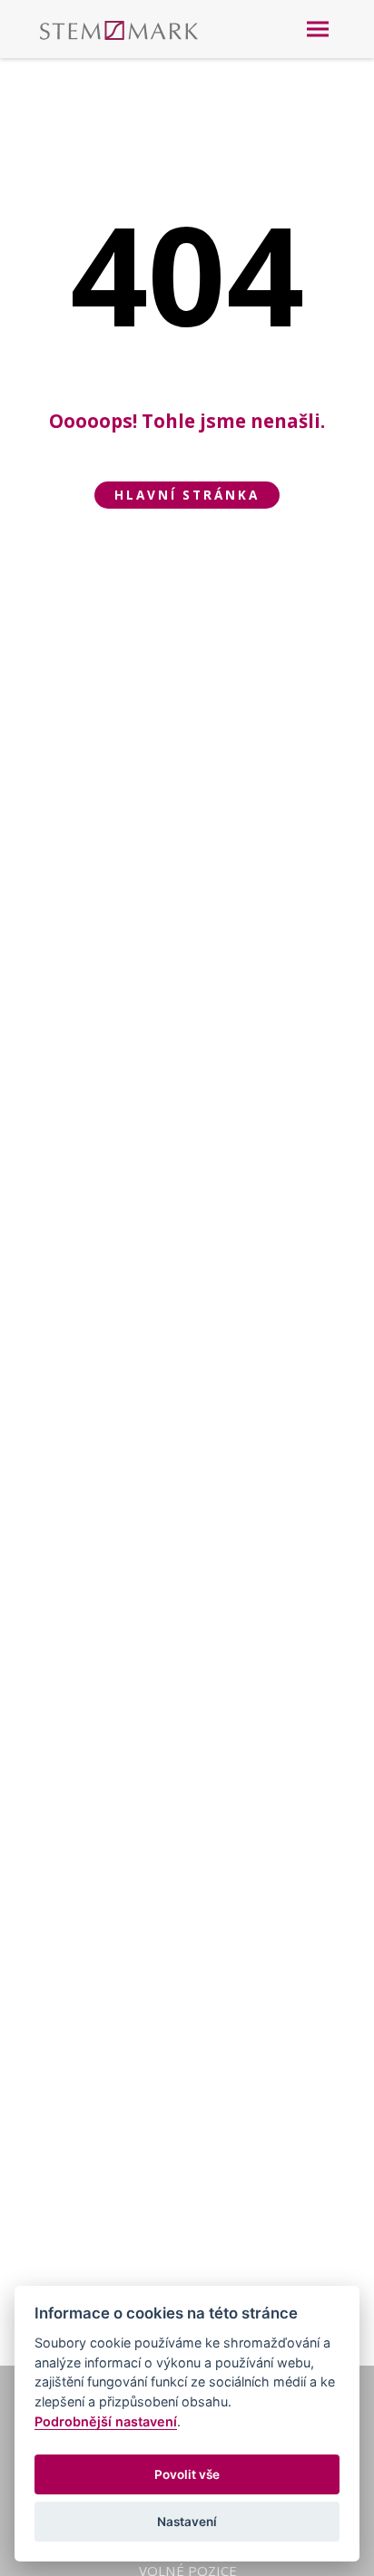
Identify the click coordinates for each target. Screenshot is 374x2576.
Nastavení (187, 2522)
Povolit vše (187, 2474)
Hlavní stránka (187, 495)
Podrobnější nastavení (106, 2421)
